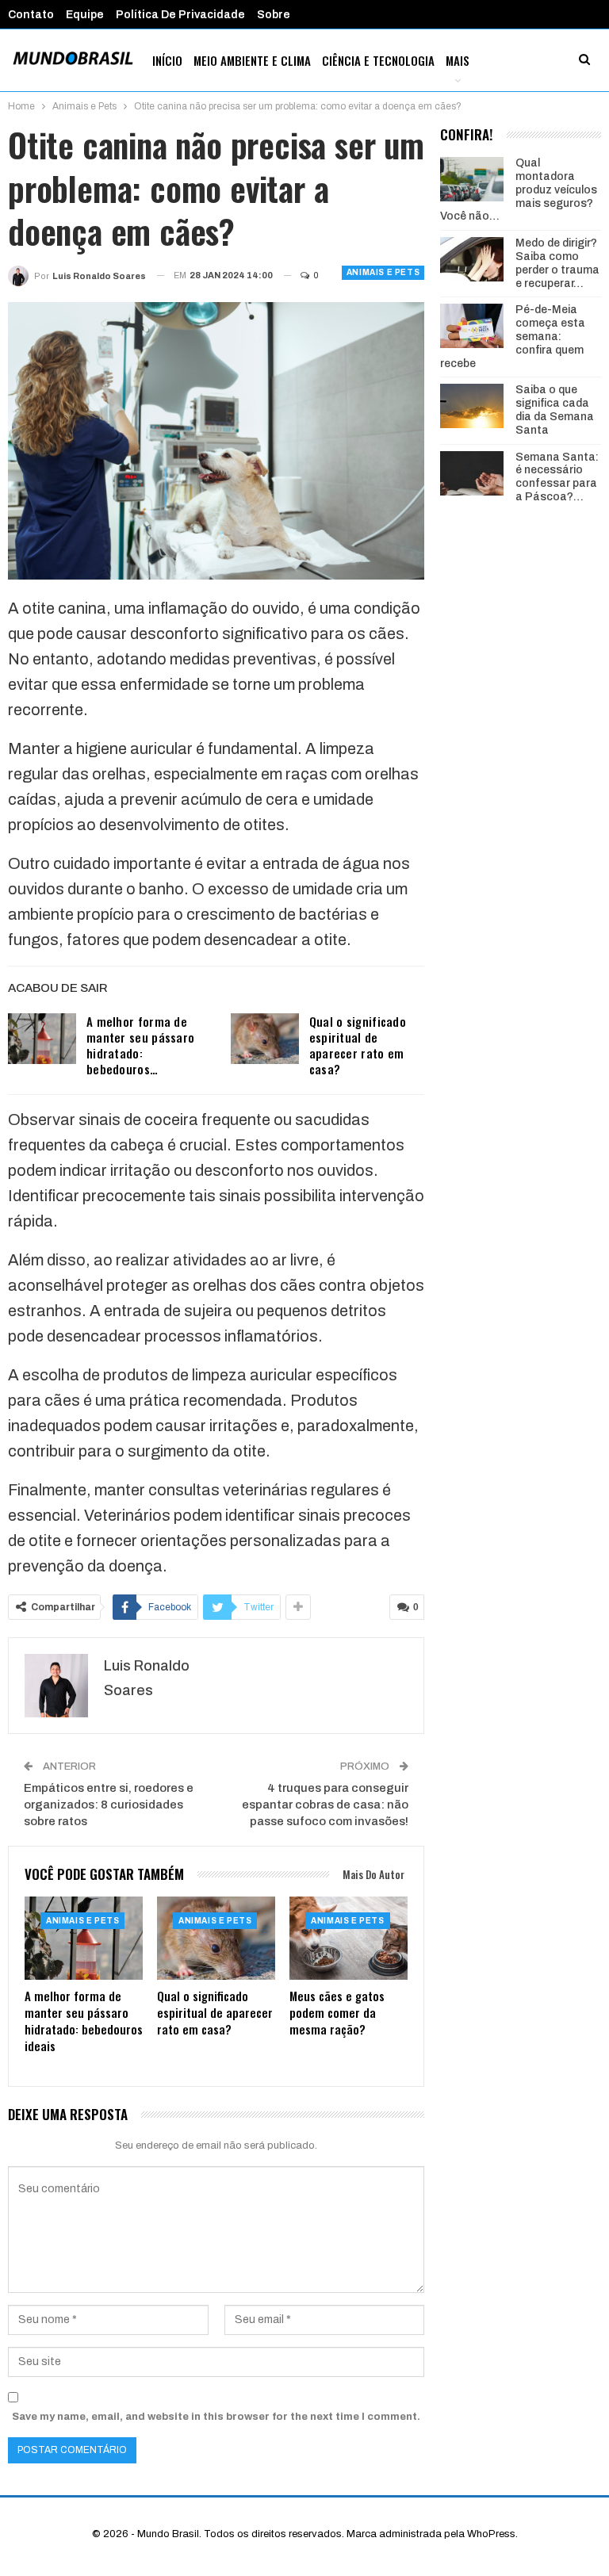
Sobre (274, 15)
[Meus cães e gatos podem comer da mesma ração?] (349, 1938)
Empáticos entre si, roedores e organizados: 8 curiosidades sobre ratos (109, 1805)
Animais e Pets (383, 272)
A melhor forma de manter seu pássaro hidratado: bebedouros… (140, 1045)
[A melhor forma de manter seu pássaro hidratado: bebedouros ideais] (42, 1039)
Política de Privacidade (180, 15)
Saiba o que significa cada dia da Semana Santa (555, 410)
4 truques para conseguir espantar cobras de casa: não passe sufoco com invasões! (325, 1805)
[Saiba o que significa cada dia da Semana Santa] (472, 406)
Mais (458, 60)
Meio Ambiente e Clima (252, 60)
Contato (31, 15)
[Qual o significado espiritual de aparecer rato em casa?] (265, 1039)
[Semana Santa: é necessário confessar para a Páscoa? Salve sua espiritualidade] (472, 473)
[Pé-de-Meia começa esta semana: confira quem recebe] (472, 326)
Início (167, 60)
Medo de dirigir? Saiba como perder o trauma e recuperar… (557, 263)
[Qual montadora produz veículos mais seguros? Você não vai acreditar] (472, 179)
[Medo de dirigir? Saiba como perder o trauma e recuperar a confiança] (472, 259)
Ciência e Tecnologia (378, 60)
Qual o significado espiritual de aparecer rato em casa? (358, 1045)
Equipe (85, 15)
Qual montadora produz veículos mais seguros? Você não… (519, 189)
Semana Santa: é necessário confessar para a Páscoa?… (557, 477)
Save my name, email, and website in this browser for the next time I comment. (216, 2417)
